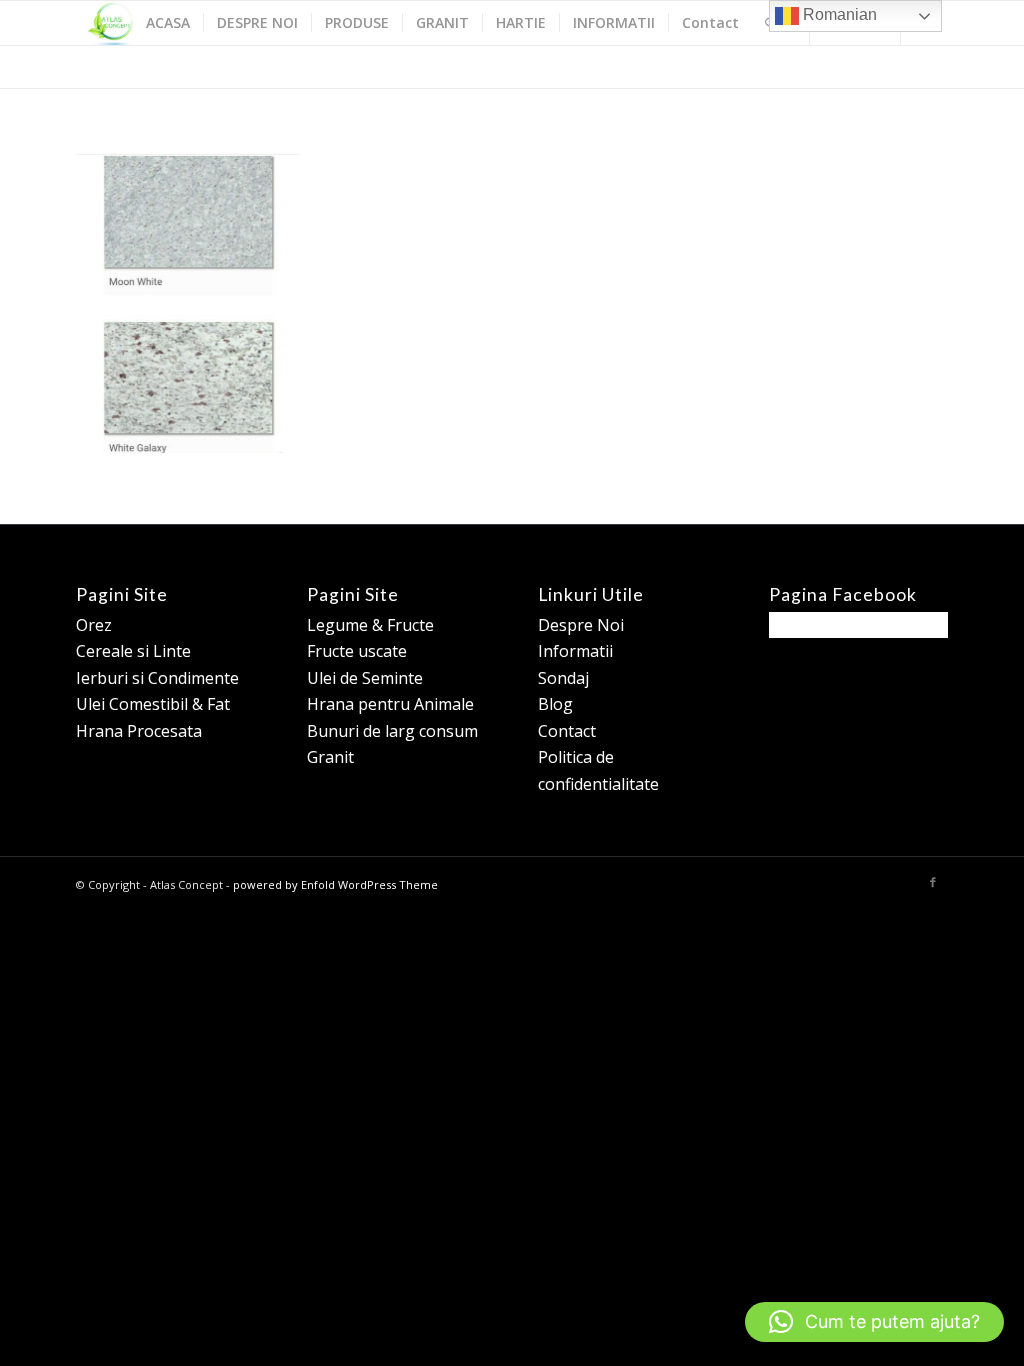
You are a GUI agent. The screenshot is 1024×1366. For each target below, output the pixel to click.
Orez (94, 625)
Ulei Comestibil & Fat (153, 704)
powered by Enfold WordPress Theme (335, 884)
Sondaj (563, 678)
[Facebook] (933, 882)
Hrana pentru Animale (390, 704)
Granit (330, 757)
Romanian (838, 14)
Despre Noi (581, 625)
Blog (555, 704)
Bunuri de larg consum (392, 731)
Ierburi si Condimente (157, 678)
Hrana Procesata (139, 731)
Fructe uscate (357, 651)
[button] (874, 1322)
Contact (567, 731)
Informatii (575, 651)
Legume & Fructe (370, 625)
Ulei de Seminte (365, 678)
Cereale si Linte (133, 651)
